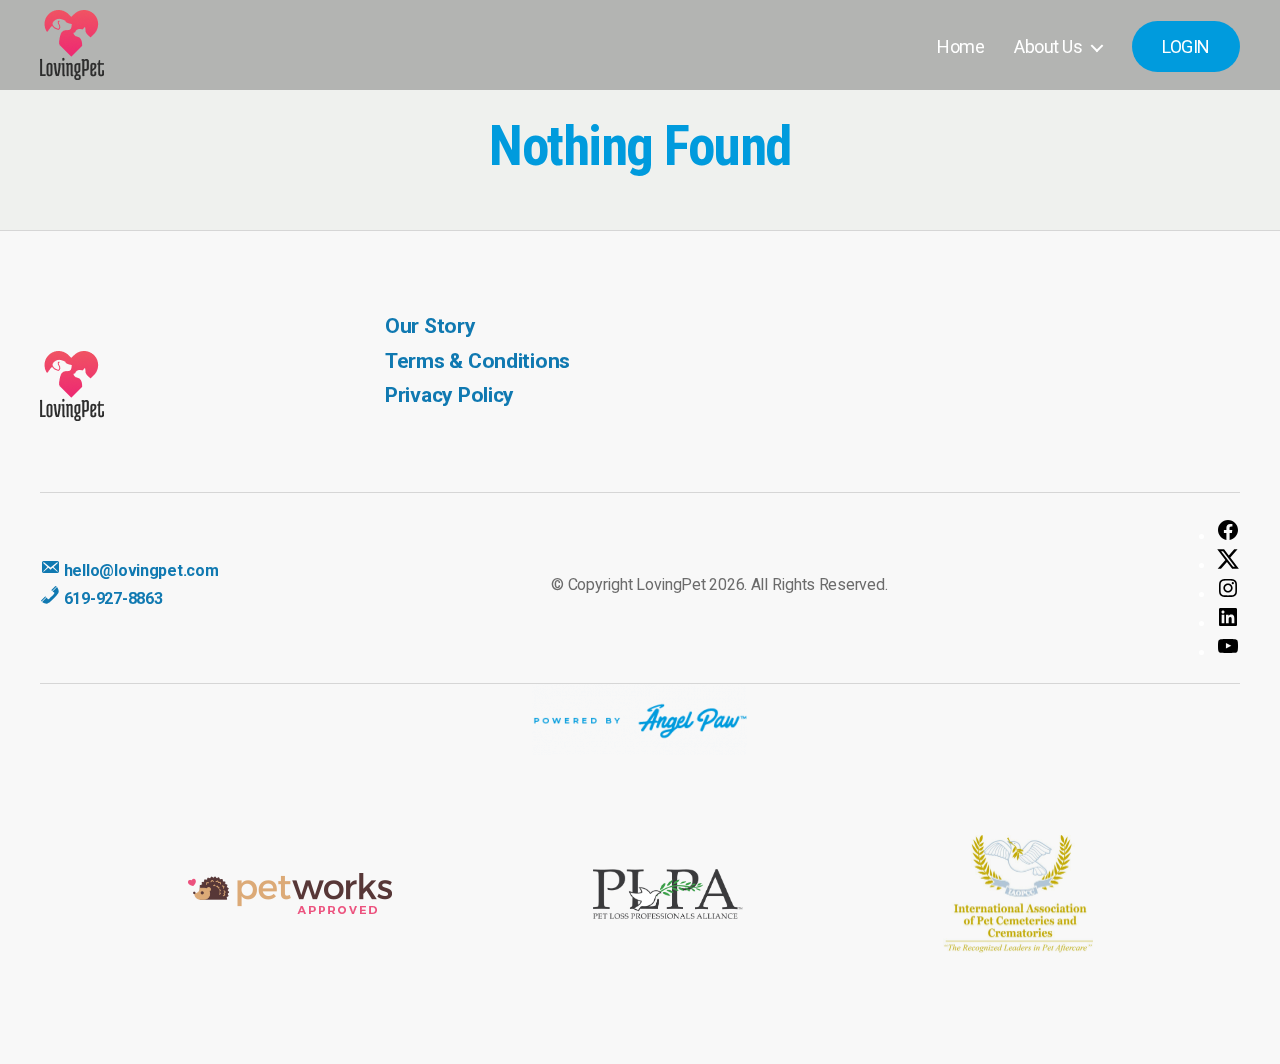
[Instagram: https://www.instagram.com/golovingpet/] (1228, 588)
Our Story (430, 326)
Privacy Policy (449, 395)
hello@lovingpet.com (139, 570)
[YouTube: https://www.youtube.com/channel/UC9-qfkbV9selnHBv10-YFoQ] (1228, 646)
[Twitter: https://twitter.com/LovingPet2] (1228, 559)
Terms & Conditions (477, 361)
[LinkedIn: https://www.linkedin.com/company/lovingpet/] (1228, 617)
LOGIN (1186, 46)
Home (960, 46)
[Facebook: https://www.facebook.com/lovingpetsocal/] (1228, 530)
